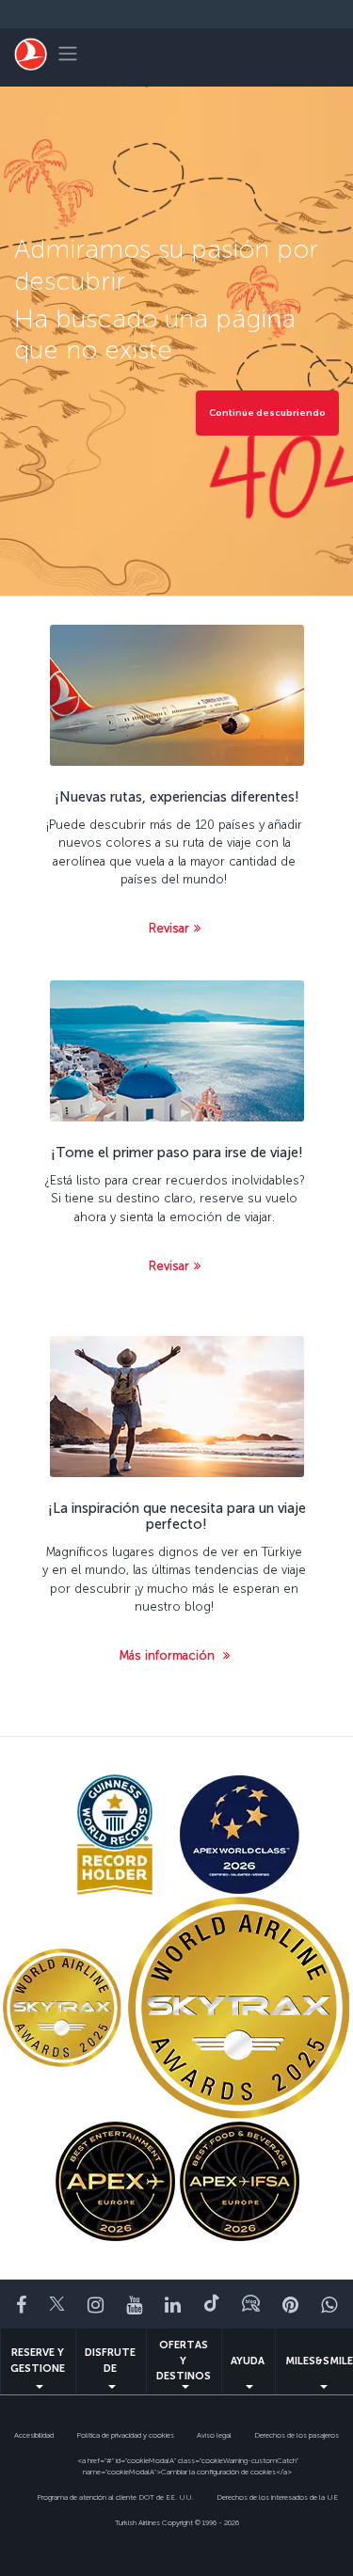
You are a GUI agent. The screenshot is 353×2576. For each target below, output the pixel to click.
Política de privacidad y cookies (125, 2435)
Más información (169, 1655)
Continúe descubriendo (267, 413)
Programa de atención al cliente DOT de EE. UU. (115, 2497)
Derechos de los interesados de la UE (277, 2497)
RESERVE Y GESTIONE (38, 2361)
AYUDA (248, 2361)
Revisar (169, 928)
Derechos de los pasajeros (297, 2435)
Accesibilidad (34, 2435)
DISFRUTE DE (110, 2361)
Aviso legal (214, 2435)
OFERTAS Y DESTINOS (184, 2361)
